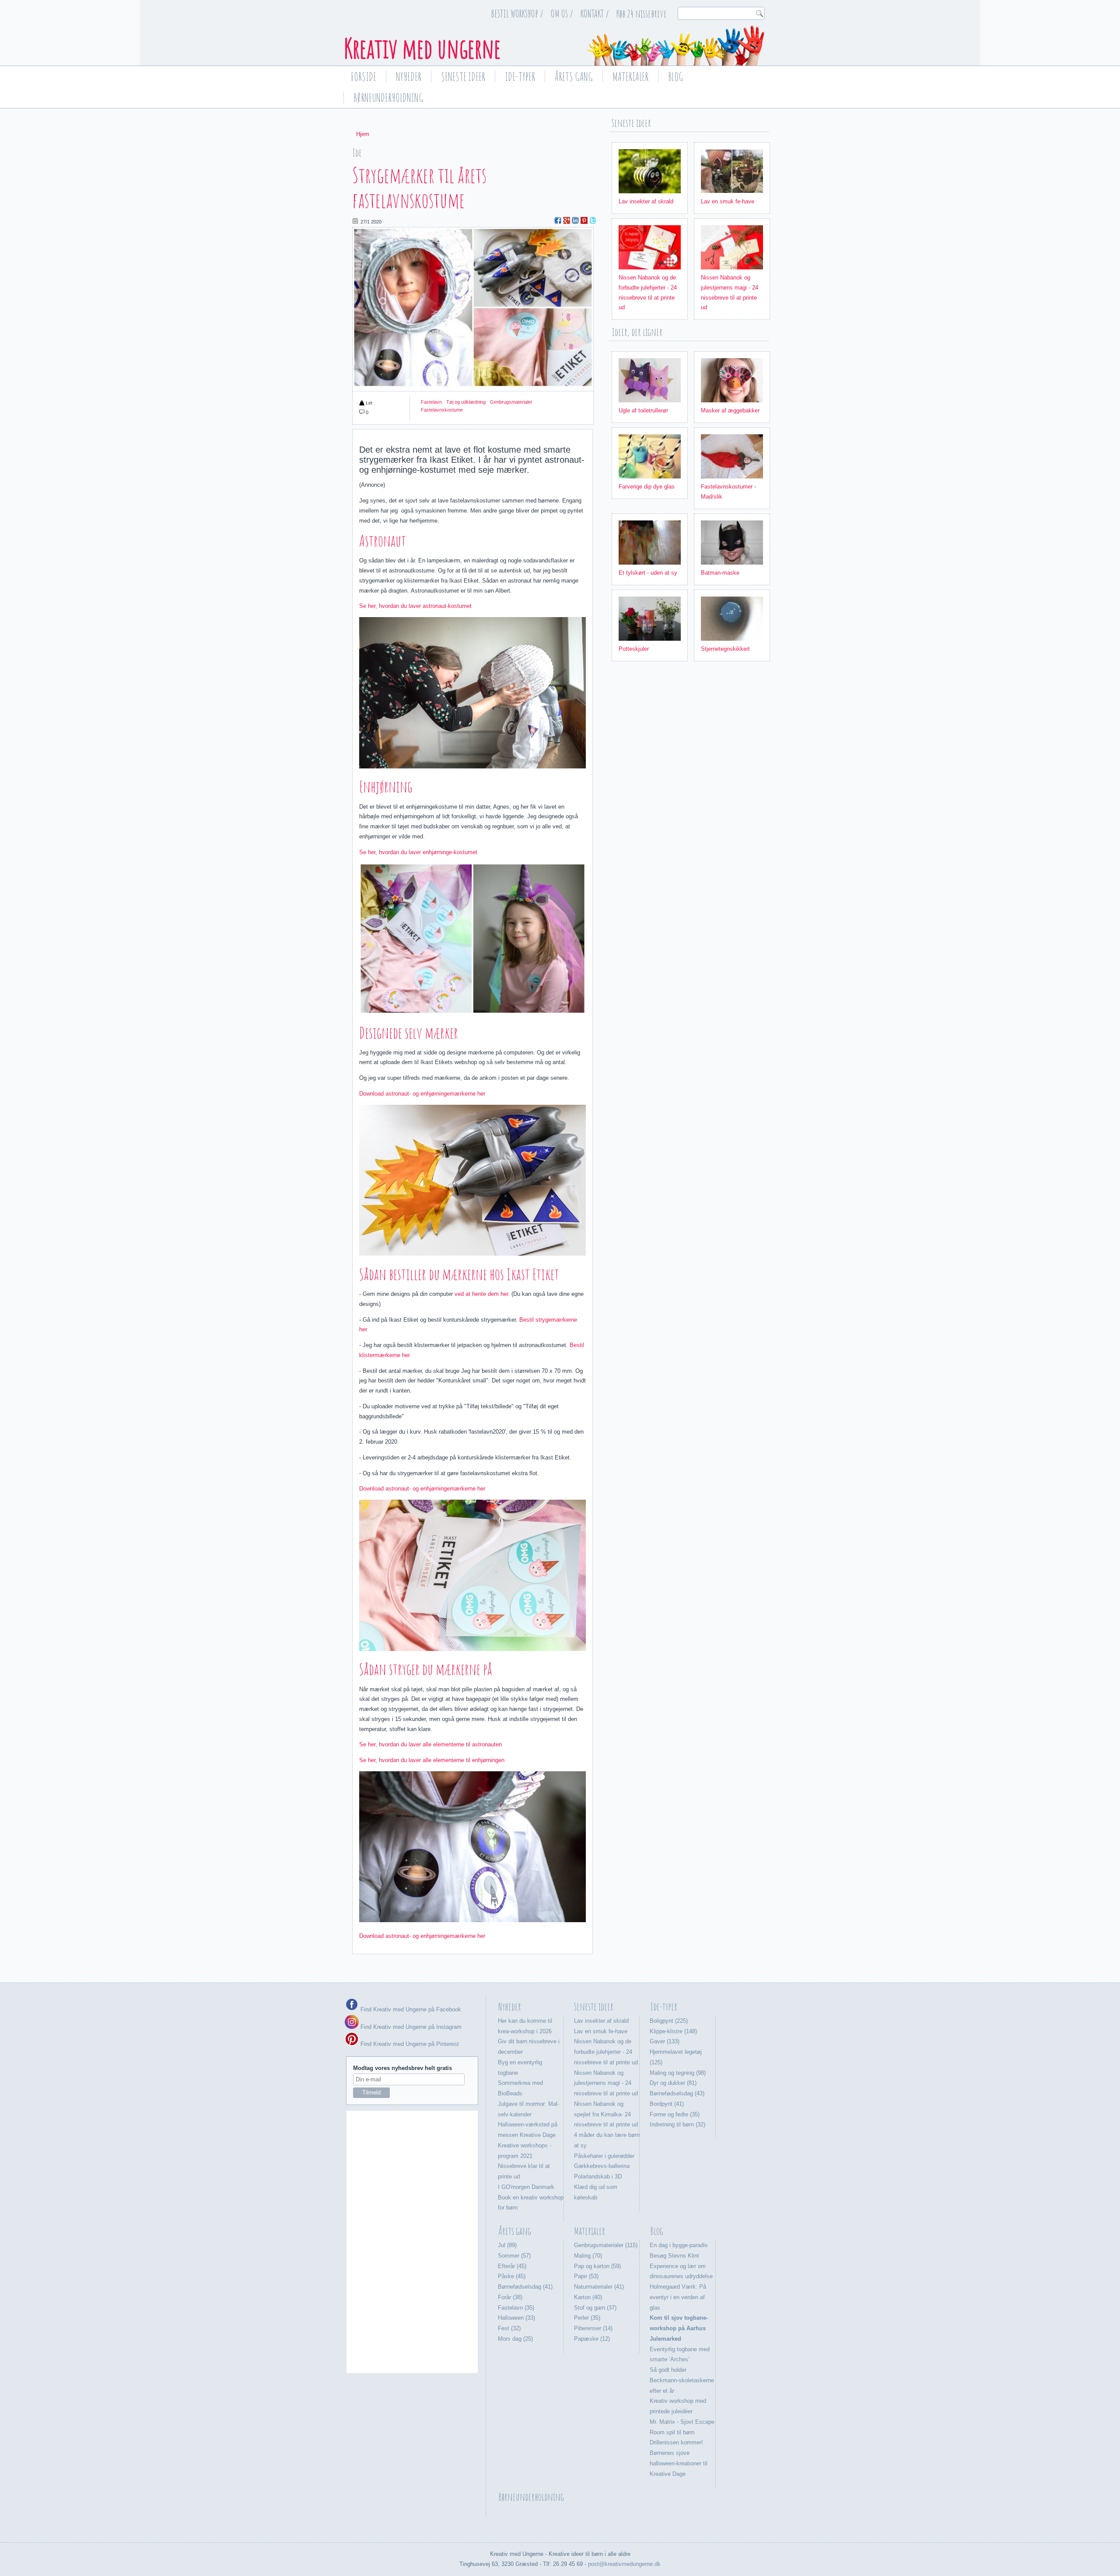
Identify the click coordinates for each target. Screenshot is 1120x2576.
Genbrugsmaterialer (511, 402)
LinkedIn (575, 220)
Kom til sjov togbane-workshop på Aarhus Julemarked (679, 2328)
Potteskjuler (634, 649)
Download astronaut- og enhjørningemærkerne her (422, 1094)
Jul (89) (507, 2245)
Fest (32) (509, 2328)
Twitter (593, 220)
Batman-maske (720, 573)
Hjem (363, 134)
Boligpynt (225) (669, 2021)
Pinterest (584, 220)
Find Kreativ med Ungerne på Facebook (410, 2009)
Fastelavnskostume (442, 410)
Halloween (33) (516, 2318)
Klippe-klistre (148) (673, 2031)
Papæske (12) (592, 2339)
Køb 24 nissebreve (642, 14)
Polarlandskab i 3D (598, 2176)
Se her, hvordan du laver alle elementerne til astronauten (431, 1744)
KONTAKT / (595, 14)
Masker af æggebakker (730, 410)
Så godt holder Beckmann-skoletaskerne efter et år (682, 2380)
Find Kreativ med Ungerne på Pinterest (409, 2044)
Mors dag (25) (515, 2339)
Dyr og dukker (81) (673, 2083)
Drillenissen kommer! (676, 2442)
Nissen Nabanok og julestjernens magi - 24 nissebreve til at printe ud (606, 2083)
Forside (364, 77)
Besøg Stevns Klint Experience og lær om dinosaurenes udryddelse (681, 2266)
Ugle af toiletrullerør (643, 410)
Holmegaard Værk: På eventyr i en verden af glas (678, 2297)
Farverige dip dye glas (647, 487)
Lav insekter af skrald (646, 201)
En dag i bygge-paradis (679, 2245)
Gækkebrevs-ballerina (602, 2166)
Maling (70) (588, 2256)
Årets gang (574, 77)
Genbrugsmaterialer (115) (606, 2245)
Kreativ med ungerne (422, 48)
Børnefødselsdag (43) (677, 2093)
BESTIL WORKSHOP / (517, 14)
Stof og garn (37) (595, 2308)
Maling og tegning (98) (678, 2073)
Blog (676, 77)
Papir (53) (586, 2276)
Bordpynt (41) (667, 2104)
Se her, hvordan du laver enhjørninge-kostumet (418, 852)
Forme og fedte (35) (675, 2114)
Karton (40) (588, 2297)
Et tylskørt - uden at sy (648, 573)
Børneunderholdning (388, 98)
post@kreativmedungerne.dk (624, 2564)
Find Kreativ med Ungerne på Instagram (410, 2027)
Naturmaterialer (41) (599, 2287)
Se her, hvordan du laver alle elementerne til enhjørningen (432, 1760)
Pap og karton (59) (597, 2266)
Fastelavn (431, 402)
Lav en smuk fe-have (728, 201)
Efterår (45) (512, 2266)
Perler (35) (587, 2318)
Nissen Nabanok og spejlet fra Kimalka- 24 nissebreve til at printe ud (606, 2114)
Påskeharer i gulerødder (604, 2156)
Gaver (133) (665, 2041)
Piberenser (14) (593, 2328)
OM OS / (562, 14)
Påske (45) (512, 2276)
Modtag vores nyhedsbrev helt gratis (402, 2068)
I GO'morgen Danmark (526, 2187)
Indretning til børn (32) (677, 2124)
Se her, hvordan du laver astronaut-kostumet (415, 606)
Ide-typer (520, 77)
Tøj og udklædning (466, 402)
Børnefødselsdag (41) (525, 2287)
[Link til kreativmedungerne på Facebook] (352, 2009)
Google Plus (567, 220)
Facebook (558, 220)
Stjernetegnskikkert (725, 649)
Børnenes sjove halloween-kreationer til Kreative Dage (679, 2463)
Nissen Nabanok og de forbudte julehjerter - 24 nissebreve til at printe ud (606, 2052)
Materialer (630, 77)
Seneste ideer (463, 77)
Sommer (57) (514, 2256)
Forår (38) (510, 2297)
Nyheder (409, 77)
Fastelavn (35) (516, 2308)
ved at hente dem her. (481, 1294)
